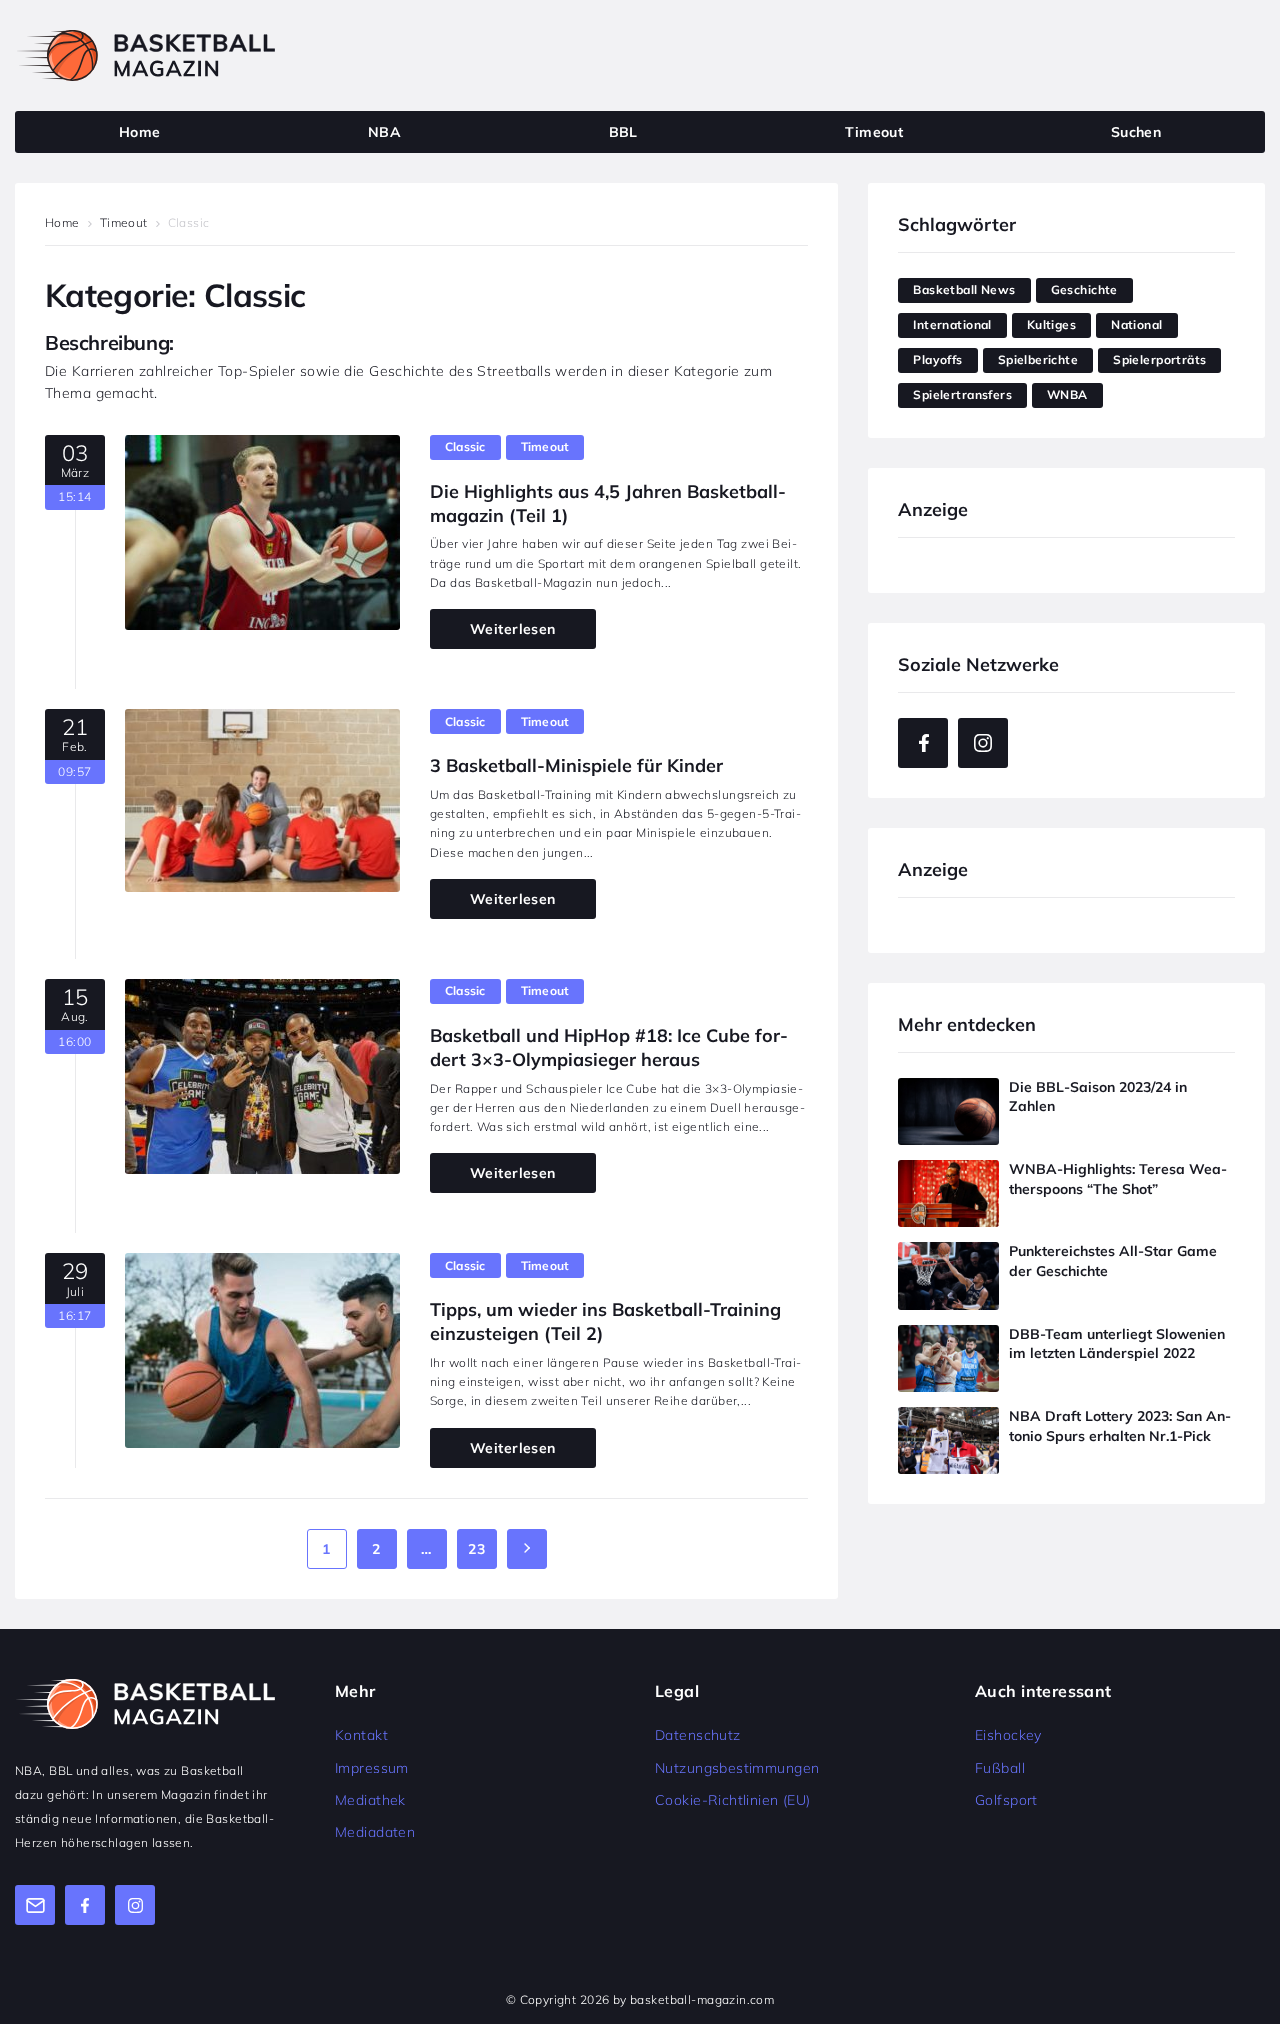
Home (62, 222)
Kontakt (361, 1735)
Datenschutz (698, 1735)
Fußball (1000, 1768)
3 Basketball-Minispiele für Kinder (576, 765)
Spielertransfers (962, 394)
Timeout (124, 222)
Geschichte (1084, 289)
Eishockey (1008, 1735)
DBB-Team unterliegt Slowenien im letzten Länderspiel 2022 (1117, 1344)
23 (476, 1549)
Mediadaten (375, 1832)
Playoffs (937, 359)
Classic (465, 446)
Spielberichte (1038, 359)
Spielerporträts (1159, 359)
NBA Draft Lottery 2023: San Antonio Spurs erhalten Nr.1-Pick (1120, 1426)
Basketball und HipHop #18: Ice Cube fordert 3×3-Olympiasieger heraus (609, 1047)
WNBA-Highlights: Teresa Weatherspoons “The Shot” (1118, 1179)
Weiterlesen (513, 629)
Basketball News (964, 289)
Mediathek (370, 1800)
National (1136, 324)
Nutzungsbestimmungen (737, 1768)
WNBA (1067, 394)
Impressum (372, 1768)
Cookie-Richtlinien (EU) (733, 1800)
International (952, 324)
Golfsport (1006, 1800)
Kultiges (1051, 324)
